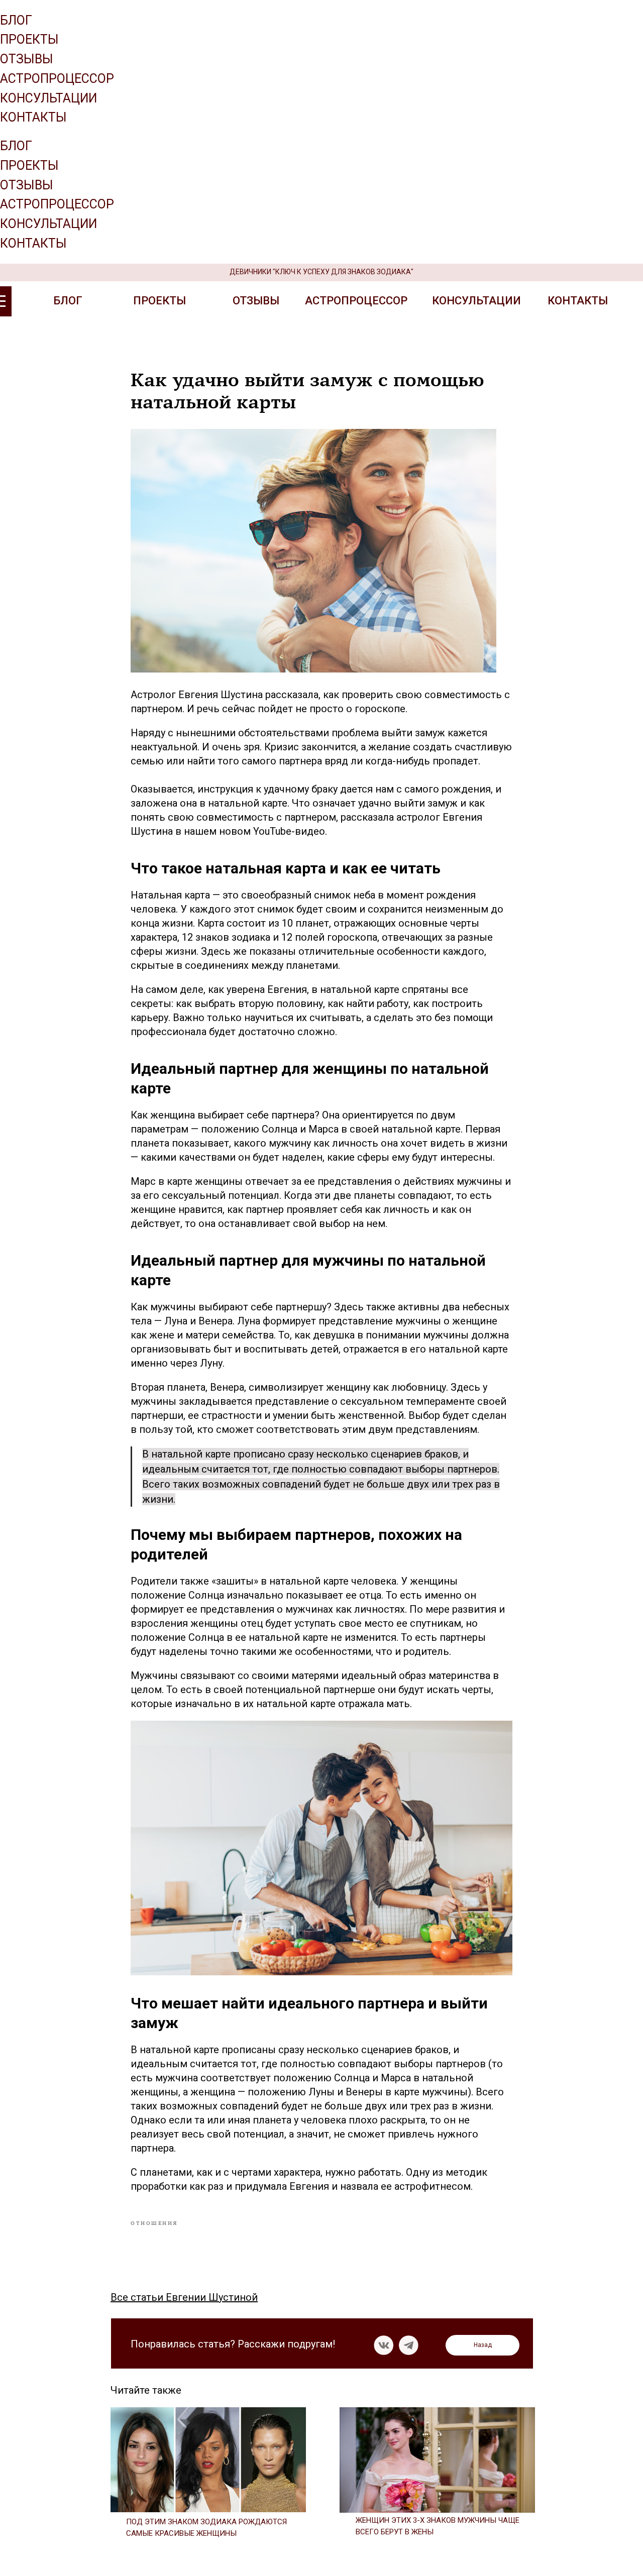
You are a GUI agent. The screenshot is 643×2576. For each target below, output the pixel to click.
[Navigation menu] (6, 131)
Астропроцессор (57, 79)
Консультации (48, 98)
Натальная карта (170, 895)
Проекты (29, 39)
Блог (16, 20)
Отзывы (27, 59)
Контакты (33, 117)
